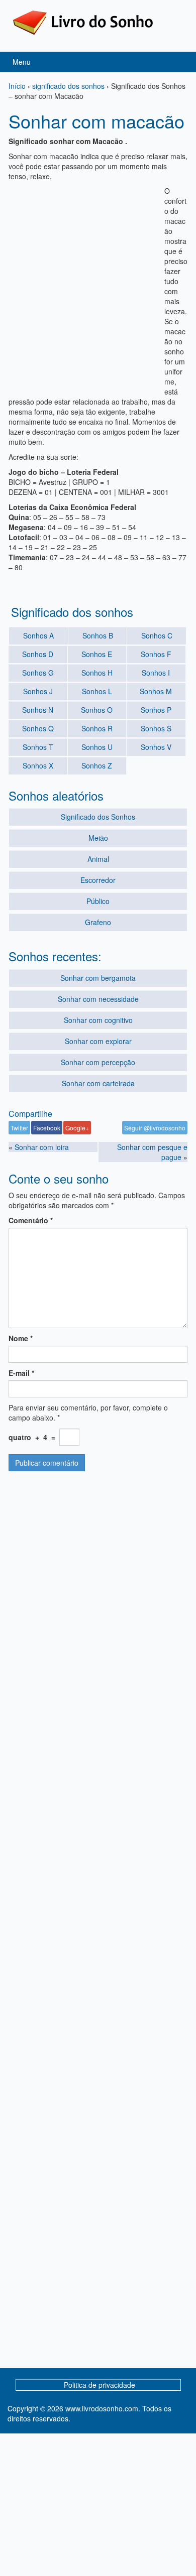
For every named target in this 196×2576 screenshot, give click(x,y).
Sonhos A (38, 635)
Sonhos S (156, 728)
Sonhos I (156, 673)
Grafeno (98, 922)
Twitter (19, 1128)
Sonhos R (97, 728)
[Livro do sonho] (83, 22)
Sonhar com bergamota (98, 978)
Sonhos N (38, 710)
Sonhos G (38, 673)
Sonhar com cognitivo (98, 1020)
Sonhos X (38, 765)
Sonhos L (97, 691)
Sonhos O (97, 710)
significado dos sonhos (68, 86)
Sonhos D (38, 654)
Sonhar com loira (42, 1147)
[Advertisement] (98, 284)
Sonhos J (38, 691)
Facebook (47, 1128)
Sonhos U (97, 747)
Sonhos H (97, 673)
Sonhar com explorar (98, 1041)
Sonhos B (98, 635)
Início (17, 86)
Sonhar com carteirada (98, 1083)
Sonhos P (156, 710)
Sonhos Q (38, 728)
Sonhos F (156, 654)
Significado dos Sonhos (98, 817)
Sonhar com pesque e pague (152, 1152)
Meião (98, 838)
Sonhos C (157, 635)
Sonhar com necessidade (98, 999)
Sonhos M (156, 691)
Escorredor (98, 880)
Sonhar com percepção (98, 1062)
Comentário (31, 1220)
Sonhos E (97, 654)
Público (98, 901)
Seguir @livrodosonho (155, 1128)
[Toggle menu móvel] (178, 62)
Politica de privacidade (100, 2385)
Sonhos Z (97, 765)
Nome (21, 1338)
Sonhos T (38, 747)
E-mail (21, 1373)
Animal (98, 859)
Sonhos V (156, 747)
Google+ (77, 1128)
